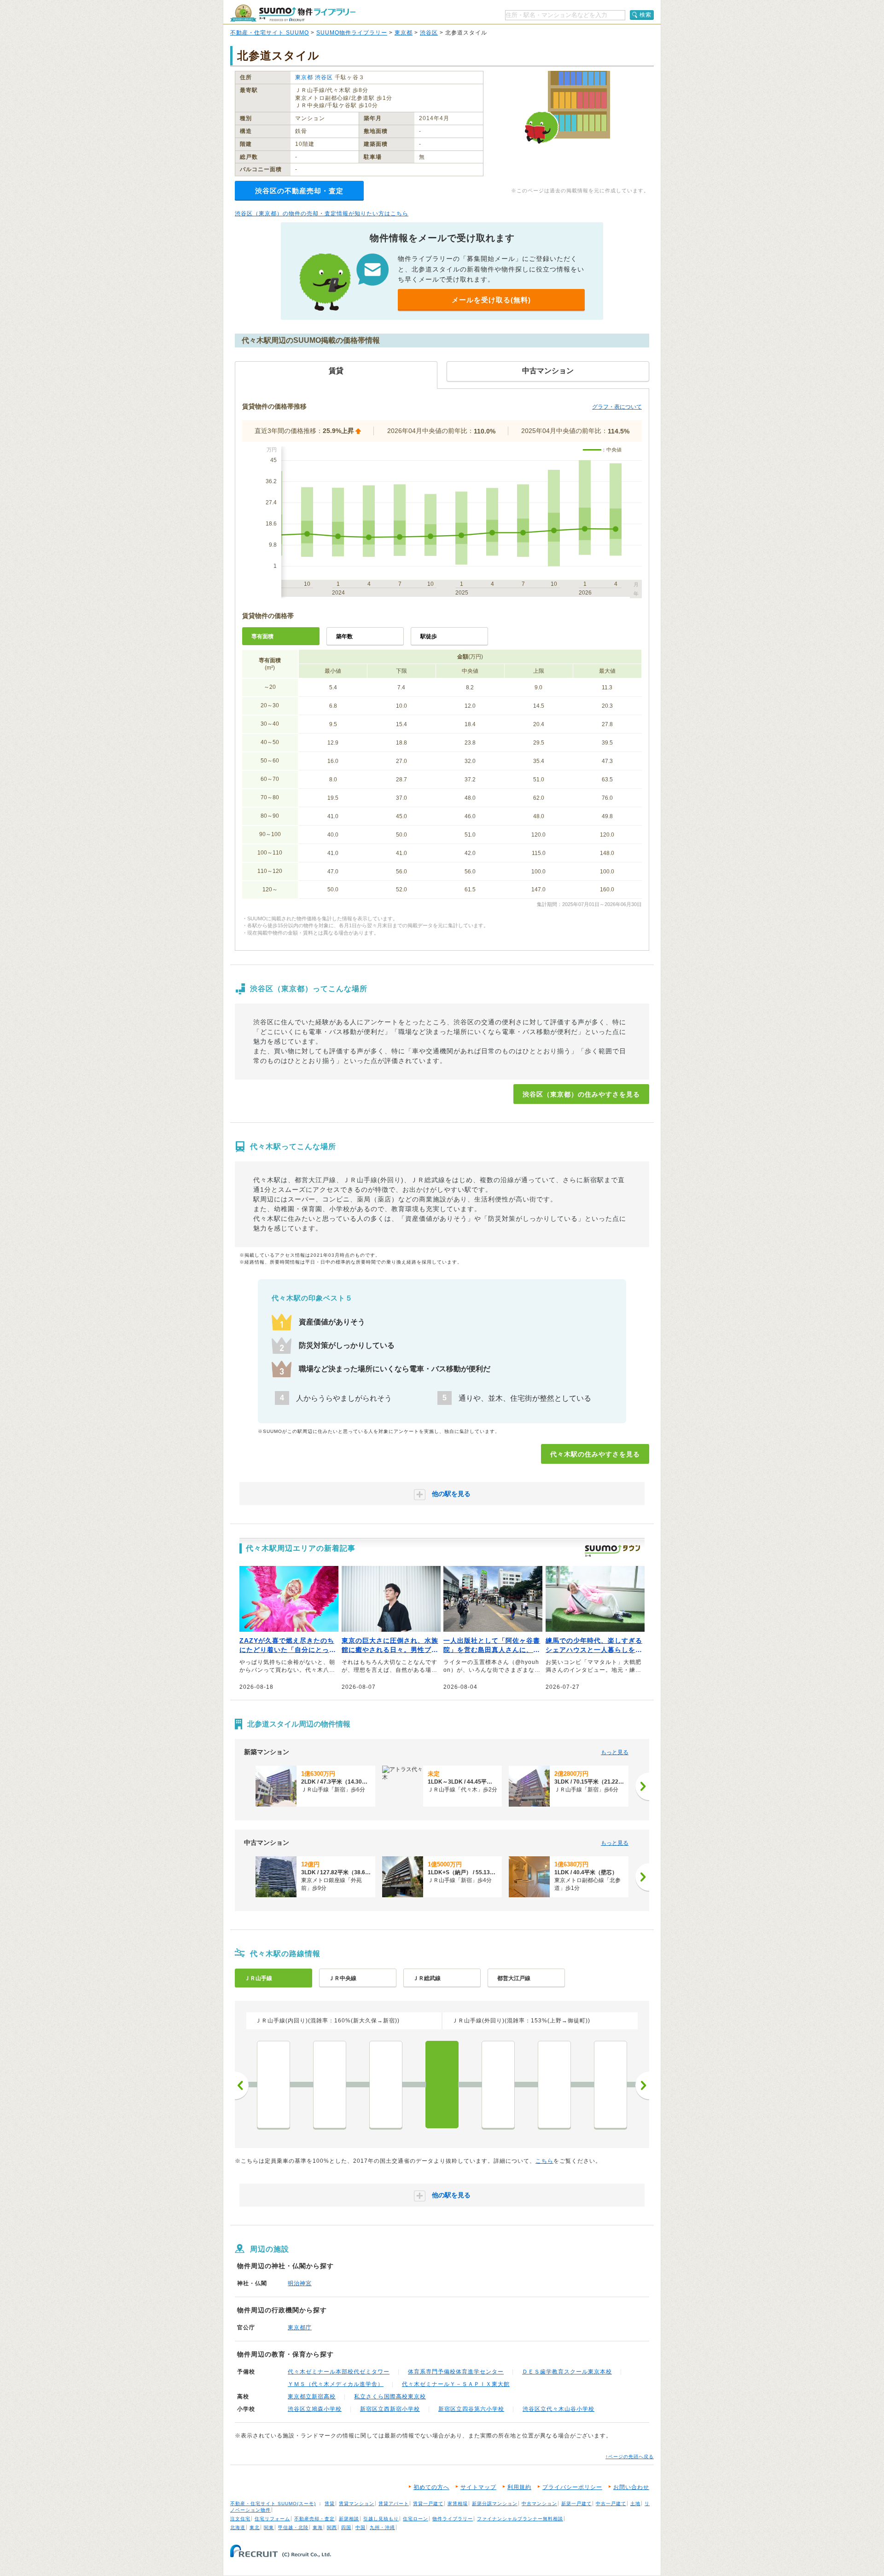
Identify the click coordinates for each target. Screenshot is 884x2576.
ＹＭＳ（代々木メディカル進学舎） (336, 2384)
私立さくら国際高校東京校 (390, 2397)
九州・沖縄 (382, 2527)
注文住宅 (240, 2519)
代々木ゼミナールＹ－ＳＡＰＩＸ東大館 (456, 2384)
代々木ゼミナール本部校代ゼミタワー (339, 2372)
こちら (544, 2161)
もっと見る (615, 1752)
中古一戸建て (611, 2504)
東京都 (404, 33)
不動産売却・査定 (314, 2519)
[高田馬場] (611, 2085)
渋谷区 (429, 33)
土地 (635, 2504)
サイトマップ (478, 2487)
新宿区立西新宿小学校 (390, 2409)
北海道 (238, 2527)
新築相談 (349, 2519)
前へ (242, 2085)
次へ (642, 2085)
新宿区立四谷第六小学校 (471, 2409)
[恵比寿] (273, 2085)
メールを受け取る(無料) (491, 300)
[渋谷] (330, 2085)
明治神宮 (300, 2283)
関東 (269, 2527)
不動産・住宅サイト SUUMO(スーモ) (273, 2504)
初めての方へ (431, 2487)
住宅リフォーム (272, 2519)
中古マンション (539, 2504)
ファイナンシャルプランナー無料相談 (520, 2519)
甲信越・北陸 (293, 2527)
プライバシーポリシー (572, 2487)
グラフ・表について (617, 407)
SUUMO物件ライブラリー (352, 33)
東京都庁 (300, 2328)
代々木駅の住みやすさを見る (595, 1454)
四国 (346, 2527)
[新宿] (498, 2085)
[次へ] (642, 1786)
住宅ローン (416, 2519)
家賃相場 (458, 2504)
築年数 (344, 636)
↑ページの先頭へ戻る (630, 2457)
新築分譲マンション (495, 2504)
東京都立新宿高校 (312, 2397)
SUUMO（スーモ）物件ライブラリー (293, 13)
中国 (361, 2527)
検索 (646, 15)
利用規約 (519, 2487)
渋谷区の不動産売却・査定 (299, 191)
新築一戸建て (576, 2504)
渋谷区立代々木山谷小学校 (558, 2409)
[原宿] (386, 2085)
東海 (318, 2527)
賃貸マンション (357, 2504)
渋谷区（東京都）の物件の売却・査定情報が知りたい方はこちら (322, 214)
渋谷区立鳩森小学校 (315, 2409)
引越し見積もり (381, 2519)
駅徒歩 (429, 636)
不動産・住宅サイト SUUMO (270, 33)
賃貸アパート (394, 2504)
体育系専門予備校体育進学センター (456, 2372)
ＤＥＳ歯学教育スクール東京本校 (567, 2372)
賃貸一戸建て (428, 2504)
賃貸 (330, 2504)
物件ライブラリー (453, 2519)
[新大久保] (554, 2085)
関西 (332, 2527)
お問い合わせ (631, 2487)
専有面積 (262, 636)
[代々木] (442, 2085)
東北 (255, 2527)
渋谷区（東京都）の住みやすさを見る (581, 1094)
